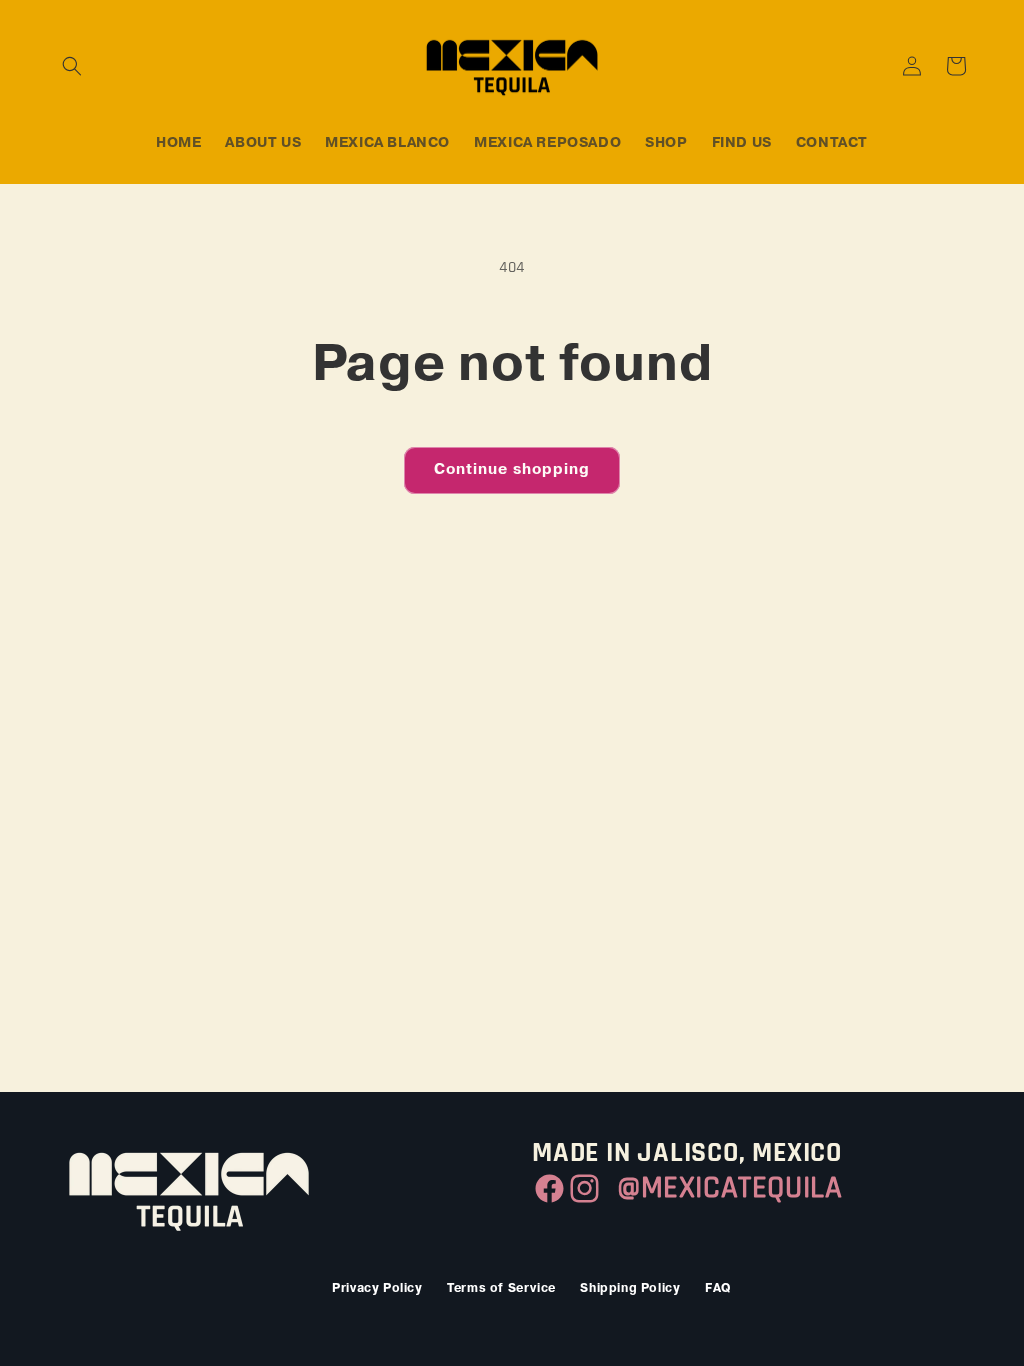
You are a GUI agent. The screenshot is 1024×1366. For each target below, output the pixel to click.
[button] (72, 66)
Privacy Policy (377, 1288)
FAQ (718, 1288)
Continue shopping (512, 469)
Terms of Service (501, 1288)
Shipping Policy (630, 1288)
